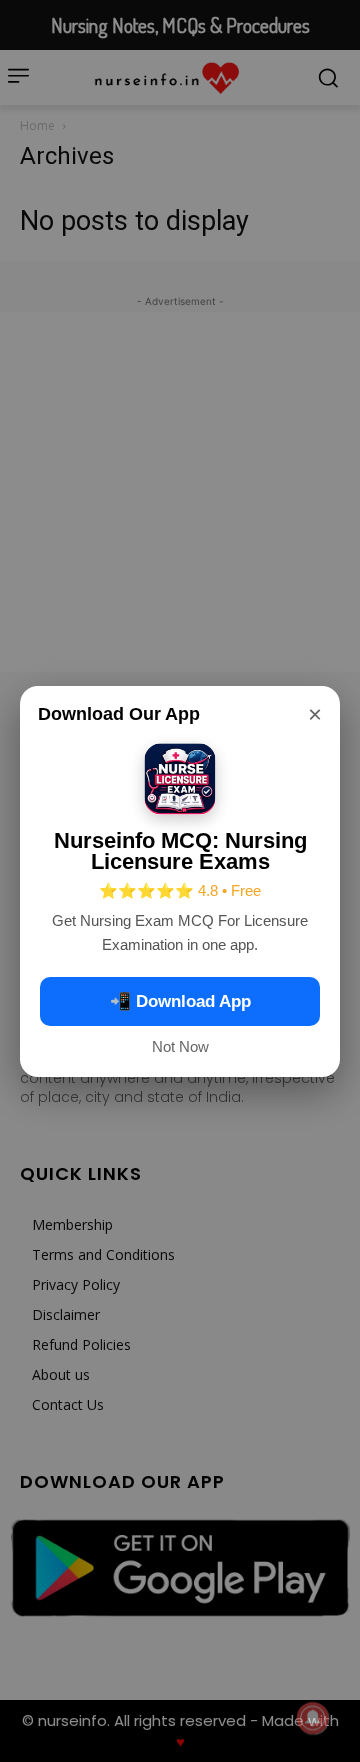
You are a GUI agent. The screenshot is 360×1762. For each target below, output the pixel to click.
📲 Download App (180, 1001)
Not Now (180, 1046)
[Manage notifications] (313, 1718)
